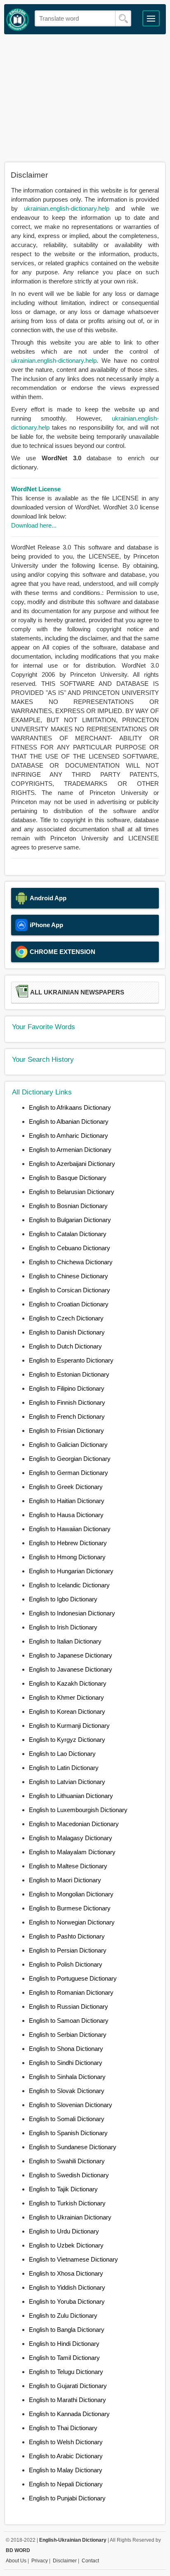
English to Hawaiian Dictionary (70, 1529)
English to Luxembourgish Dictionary (78, 1810)
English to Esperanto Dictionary (71, 1360)
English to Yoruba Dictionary (67, 2301)
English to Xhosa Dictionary (66, 2273)
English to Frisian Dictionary (66, 1431)
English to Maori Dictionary (65, 1880)
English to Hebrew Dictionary (68, 1543)
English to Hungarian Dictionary (71, 1571)
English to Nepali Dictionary (66, 2484)
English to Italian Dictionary (65, 1641)
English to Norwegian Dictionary (72, 1922)
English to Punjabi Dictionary (67, 2498)
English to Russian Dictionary (68, 2006)
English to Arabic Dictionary (66, 2456)
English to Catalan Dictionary (68, 1234)
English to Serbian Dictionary (68, 2035)
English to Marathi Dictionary (67, 2400)
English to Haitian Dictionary (67, 1501)
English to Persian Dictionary (68, 1950)
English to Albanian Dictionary (69, 1121)
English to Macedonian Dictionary (74, 1824)
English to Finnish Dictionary (67, 1402)
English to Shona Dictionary (66, 2049)
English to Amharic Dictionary (68, 1136)
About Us (16, 2561)
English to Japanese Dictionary (71, 1655)
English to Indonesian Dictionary (72, 1613)
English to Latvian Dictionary (67, 1782)
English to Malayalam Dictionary (72, 1852)
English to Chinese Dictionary (68, 1276)
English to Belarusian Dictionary (72, 1192)
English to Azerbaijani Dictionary (72, 1164)
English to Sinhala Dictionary (67, 2077)
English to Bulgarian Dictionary (70, 1220)
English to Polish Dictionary (66, 1964)
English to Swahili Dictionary (67, 2161)
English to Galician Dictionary (68, 1445)
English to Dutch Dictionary (65, 1346)
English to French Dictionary (67, 1416)
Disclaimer (65, 2561)
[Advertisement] (85, 98)
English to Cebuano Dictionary (70, 1248)
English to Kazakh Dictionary (68, 1683)
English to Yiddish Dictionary (67, 2287)
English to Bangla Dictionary (67, 2330)
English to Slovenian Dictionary (71, 2105)
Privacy (40, 2561)
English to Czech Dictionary (66, 1318)
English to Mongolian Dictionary (71, 1894)
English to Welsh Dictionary (66, 2442)
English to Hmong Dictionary (67, 1557)
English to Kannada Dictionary (69, 2414)
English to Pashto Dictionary (67, 1936)
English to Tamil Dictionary (64, 2358)
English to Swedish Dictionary (69, 2175)
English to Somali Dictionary (67, 2119)
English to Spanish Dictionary (68, 2133)
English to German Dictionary (68, 1473)
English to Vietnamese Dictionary (73, 2259)
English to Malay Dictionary (66, 2470)
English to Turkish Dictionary (67, 2203)
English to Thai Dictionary (63, 2428)
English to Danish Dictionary (67, 1332)
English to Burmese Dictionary (70, 1908)
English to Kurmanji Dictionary (69, 1726)
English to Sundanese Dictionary (73, 2147)
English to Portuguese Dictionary (73, 1978)
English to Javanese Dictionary (71, 1669)
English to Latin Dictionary (64, 1768)
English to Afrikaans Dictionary (70, 1107)
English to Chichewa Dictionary (71, 1262)
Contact (90, 2561)
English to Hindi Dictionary (64, 2344)
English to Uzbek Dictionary (66, 2245)
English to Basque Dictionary (68, 1178)
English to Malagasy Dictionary (71, 1838)
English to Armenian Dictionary (70, 1150)
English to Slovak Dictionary (67, 2091)
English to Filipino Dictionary (67, 1388)
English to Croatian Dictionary (69, 1304)
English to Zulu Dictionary (63, 2316)
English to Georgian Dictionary (70, 1459)
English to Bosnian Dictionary (68, 1206)
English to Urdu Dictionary (64, 2231)
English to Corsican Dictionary (70, 1290)
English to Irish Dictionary (63, 1627)
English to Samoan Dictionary (69, 2021)
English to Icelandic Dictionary (69, 1585)
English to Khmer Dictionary (66, 1697)
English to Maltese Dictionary (68, 1866)
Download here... (34, 525)
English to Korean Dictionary (67, 1711)
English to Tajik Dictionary (63, 2189)
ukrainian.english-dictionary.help (67, 208)
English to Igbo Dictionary (63, 1599)
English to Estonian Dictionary (69, 1374)
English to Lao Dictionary (62, 1754)
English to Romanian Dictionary (71, 1992)
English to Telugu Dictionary (66, 2372)
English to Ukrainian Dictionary (70, 2217)
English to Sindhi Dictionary (66, 2063)
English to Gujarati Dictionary (68, 2386)
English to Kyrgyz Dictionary (67, 1740)
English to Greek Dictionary (66, 1487)
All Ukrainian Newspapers (77, 992)
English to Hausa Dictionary (66, 1515)
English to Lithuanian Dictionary (71, 1796)
